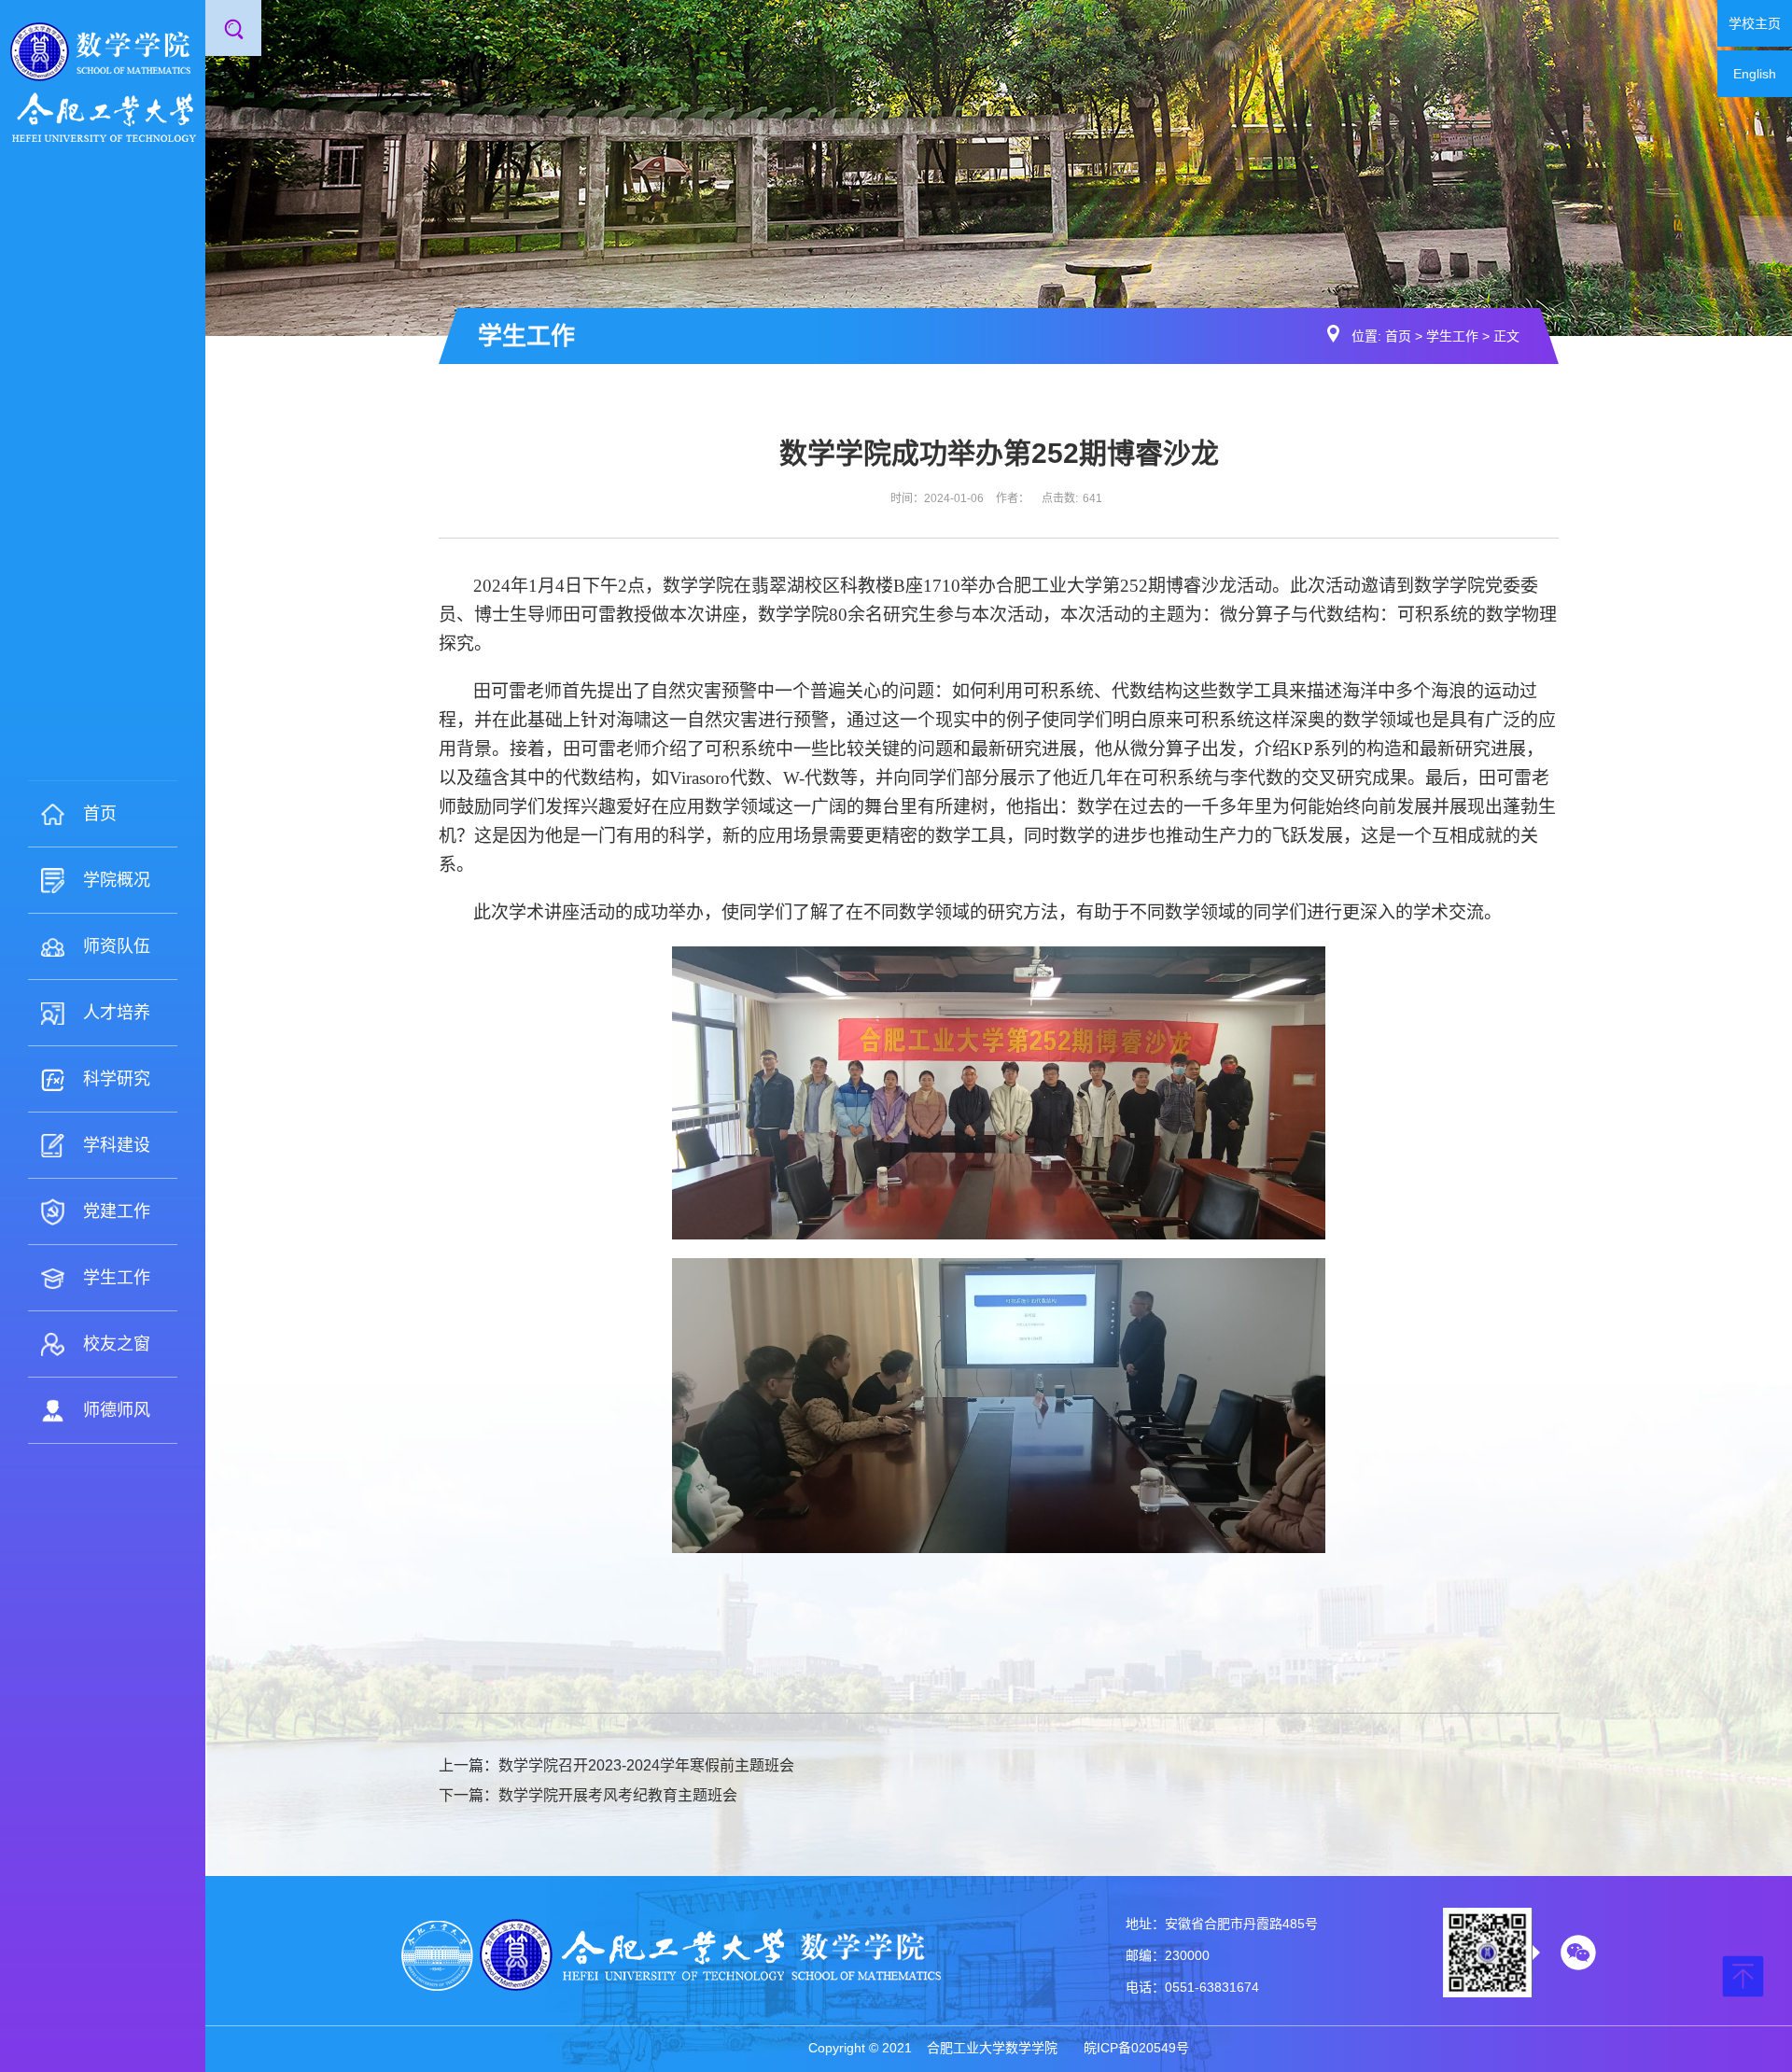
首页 (100, 814)
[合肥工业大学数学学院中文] (103, 81)
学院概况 (117, 880)
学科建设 (117, 1145)
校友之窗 (117, 1344)
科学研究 (117, 1079)
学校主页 (1755, 23)
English (1755, 74)
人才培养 (117, 1013)
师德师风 (117, 1410)
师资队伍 (117, 946)
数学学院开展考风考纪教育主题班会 (618, 1795)
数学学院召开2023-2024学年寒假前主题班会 (646, 1765)
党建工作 (117, 1211)
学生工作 (117, 1278)
